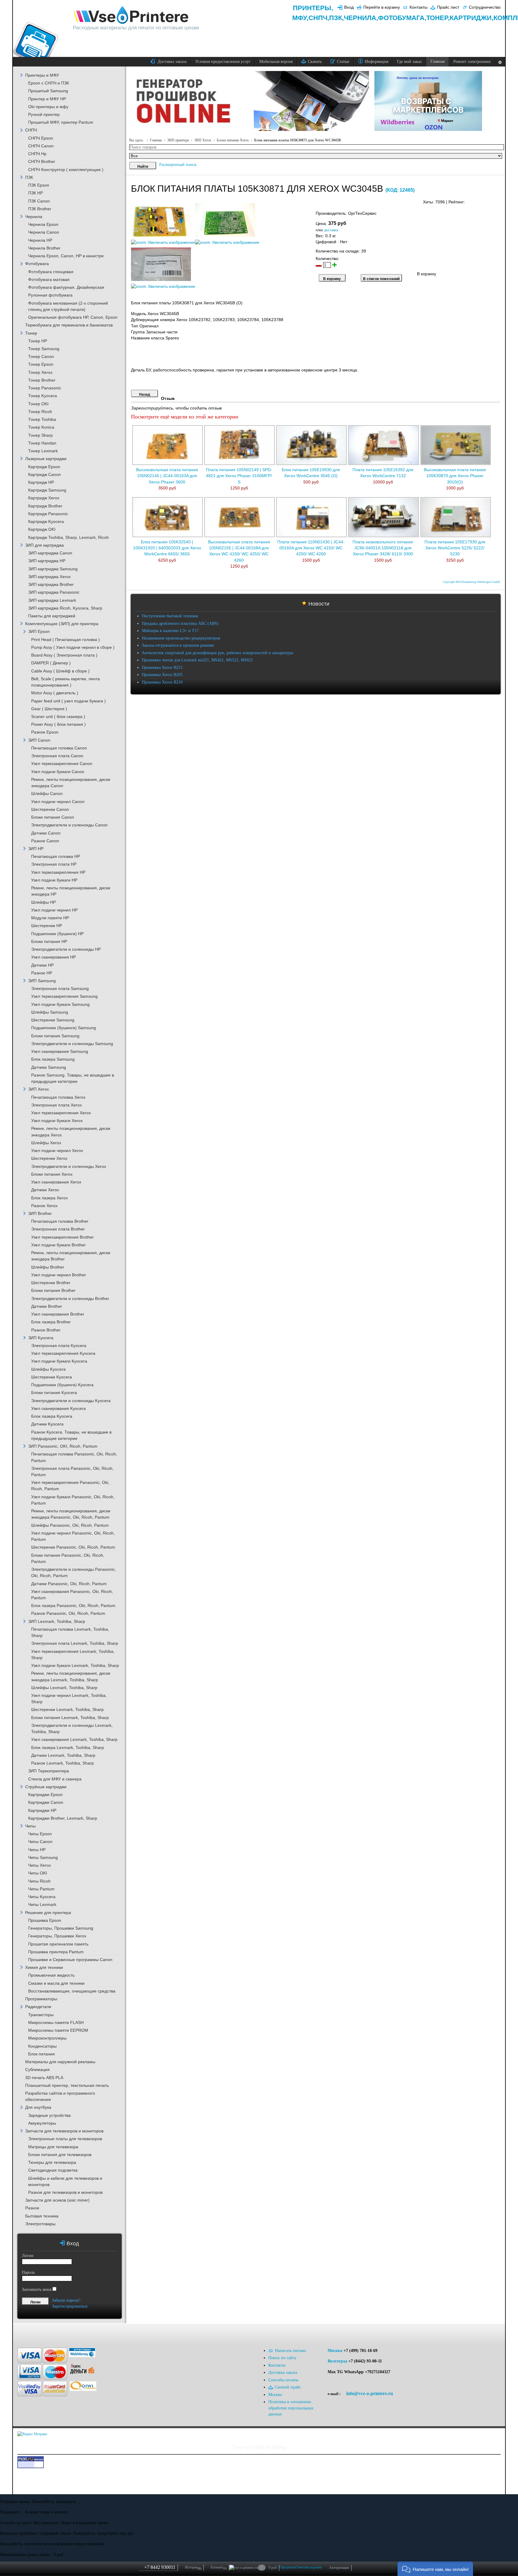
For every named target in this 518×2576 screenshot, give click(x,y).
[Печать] (500, 201)
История (193, 2568)
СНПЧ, (319, 18)
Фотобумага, (402, 18)
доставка (331, 230)
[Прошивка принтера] (27, 2333)
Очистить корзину (309, 2567)
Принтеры (312, 8)
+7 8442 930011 (160, 2567)
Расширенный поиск (178, 165)
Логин (28, 2256)
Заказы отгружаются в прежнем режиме (178, 645)
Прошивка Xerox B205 (162, 675)
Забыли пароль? (66, 2300)
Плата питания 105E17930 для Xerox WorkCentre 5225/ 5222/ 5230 (455, 548)
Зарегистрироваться (70, 2306)
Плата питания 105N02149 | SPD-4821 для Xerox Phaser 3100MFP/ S (239, 476)
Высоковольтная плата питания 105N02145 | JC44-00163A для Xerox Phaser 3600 (167, 476)
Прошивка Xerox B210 (162, 682)
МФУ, (300, 18)
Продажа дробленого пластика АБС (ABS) (180, 623)
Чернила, (361, 18)
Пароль (28, 2272)
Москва (335, 2351)
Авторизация (339, 2568)
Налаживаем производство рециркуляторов (181, 638)
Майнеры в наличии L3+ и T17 (170, 631)
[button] (435, 2569)
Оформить (287, 2567)
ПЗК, (336, 18)
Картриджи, (472, 18)
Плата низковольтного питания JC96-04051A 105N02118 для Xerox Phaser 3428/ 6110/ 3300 (383, 548)
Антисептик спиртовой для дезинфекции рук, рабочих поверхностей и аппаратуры (217, 653)
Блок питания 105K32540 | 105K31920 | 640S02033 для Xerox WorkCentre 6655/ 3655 (167, 548)
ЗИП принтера (178, 140)
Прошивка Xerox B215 (162, 668)
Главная (156, 140)
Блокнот (219, 2568)
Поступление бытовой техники (170, 616)
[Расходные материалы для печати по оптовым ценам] (131, 15)
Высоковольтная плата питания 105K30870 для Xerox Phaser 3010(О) (455, 476)
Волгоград (337, 2361)
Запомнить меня (37, 2289)
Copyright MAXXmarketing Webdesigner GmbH (472, 582)
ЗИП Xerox (203, 140)
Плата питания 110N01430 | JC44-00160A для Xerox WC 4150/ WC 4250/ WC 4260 (311, 548)
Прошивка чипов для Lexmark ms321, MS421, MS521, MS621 (197, 660)
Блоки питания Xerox (233, 140)
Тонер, (438, 18)
